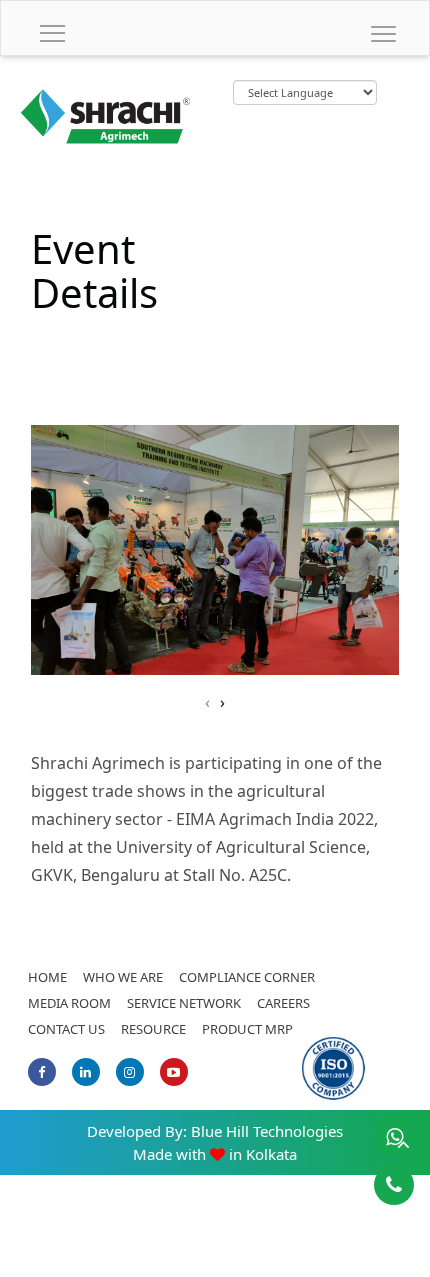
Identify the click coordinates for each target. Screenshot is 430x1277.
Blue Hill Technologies (267, 1131)
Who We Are (123, 977)
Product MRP (247, 1029)
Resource (153, 1029)
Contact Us (66, 1029)
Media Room (69, 1003)
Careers (283, 1003)
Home (47, 977)
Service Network (184, 1003)
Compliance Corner (247, 977)
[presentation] (207, 702)
